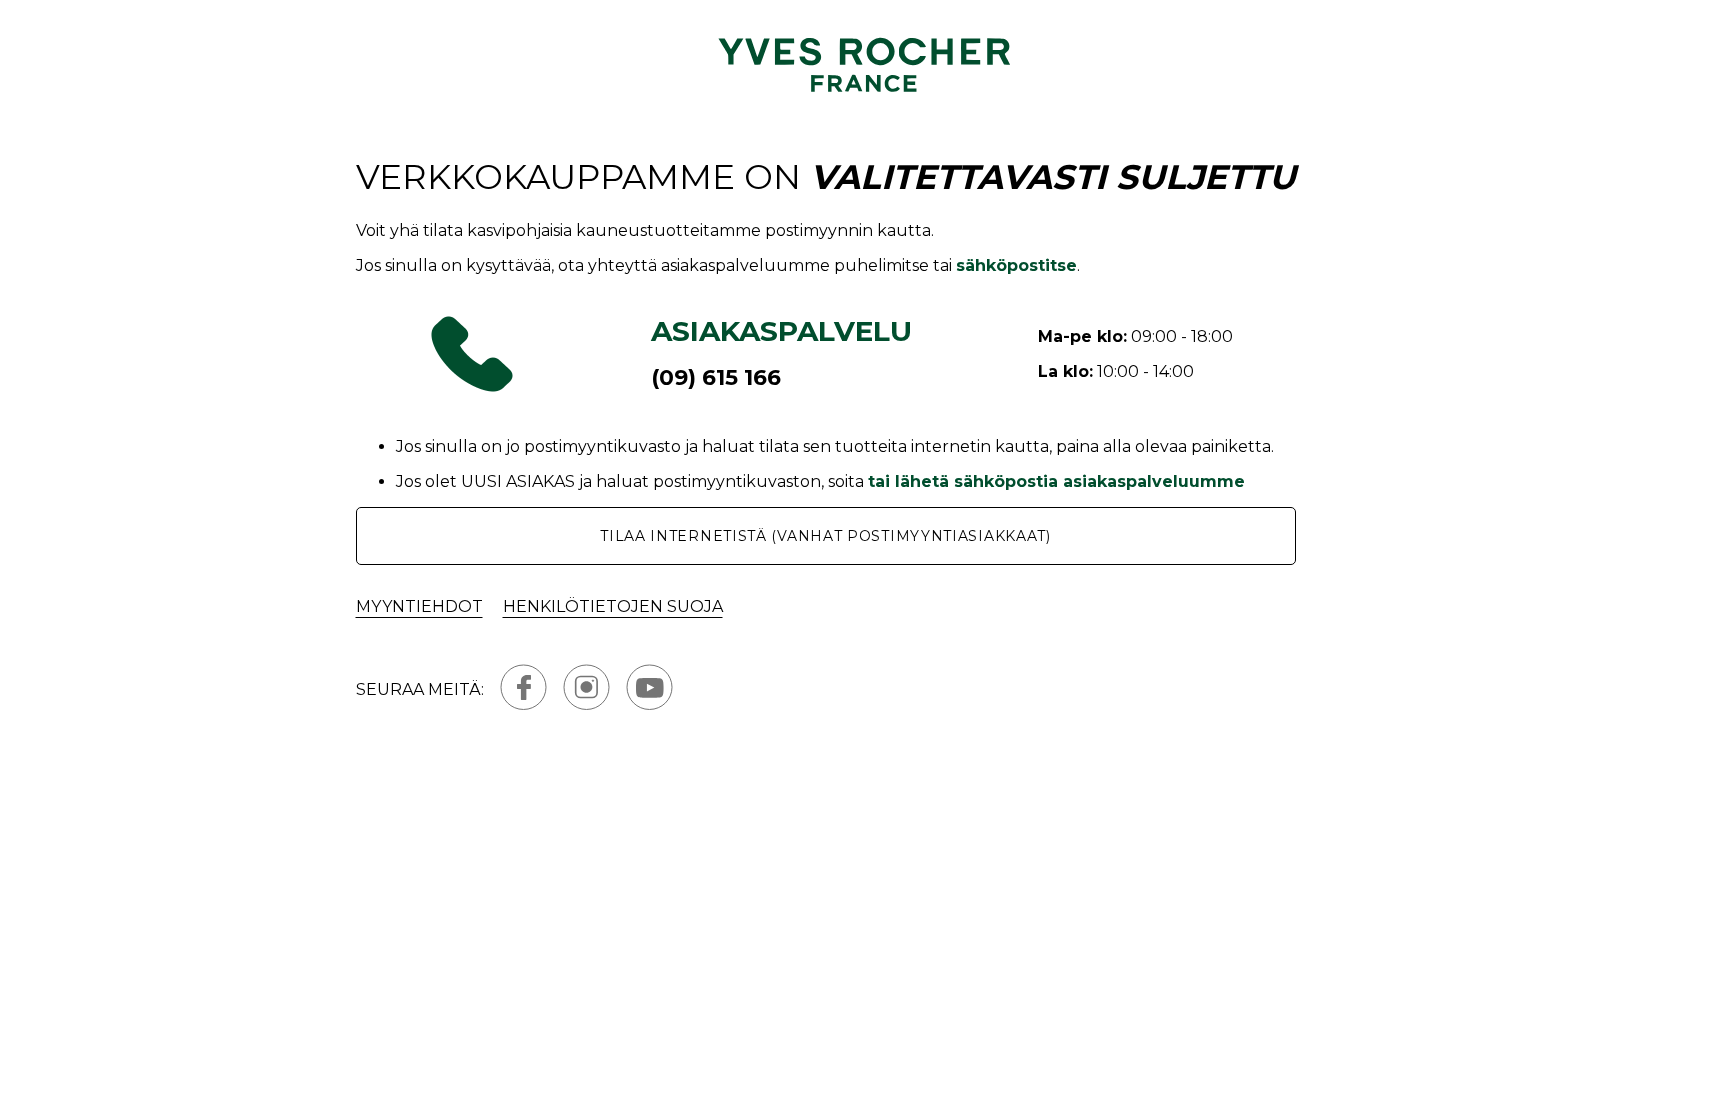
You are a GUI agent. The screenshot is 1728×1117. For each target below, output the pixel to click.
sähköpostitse (1016, 265)
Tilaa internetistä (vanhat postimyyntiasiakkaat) (825, 536)
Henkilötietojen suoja (613, 606)
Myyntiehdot (419, 606)
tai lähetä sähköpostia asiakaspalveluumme (1056, 481)
